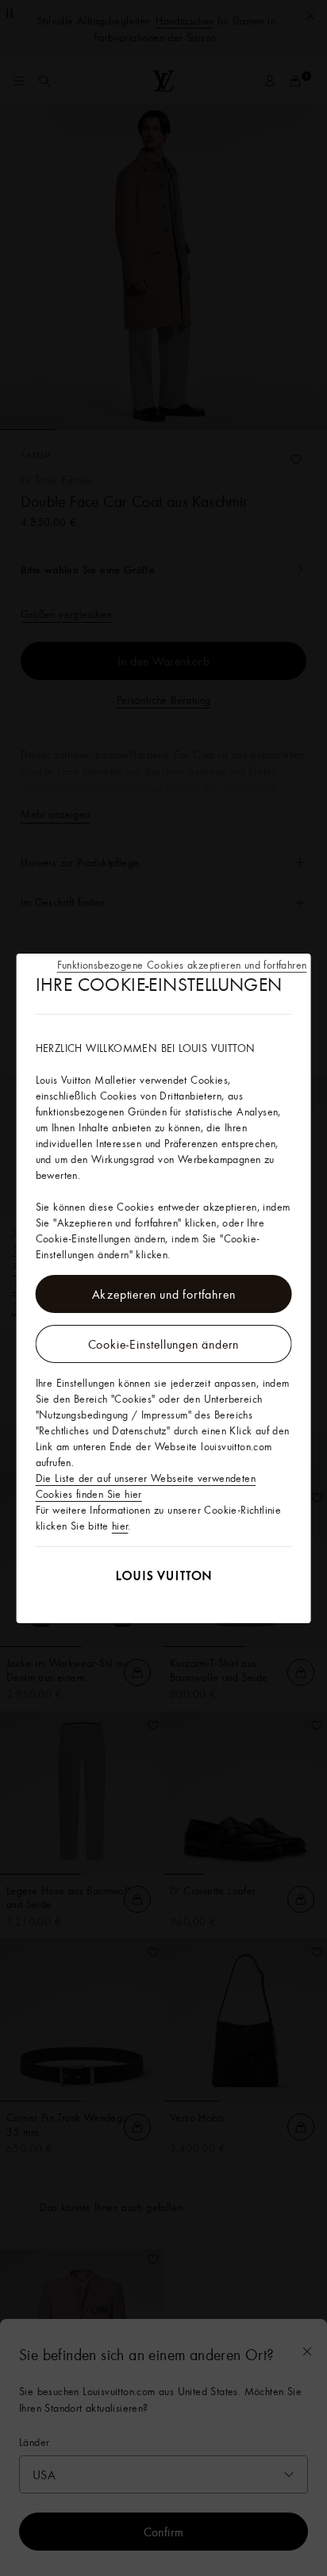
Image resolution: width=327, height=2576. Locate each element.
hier (120, 1526)
